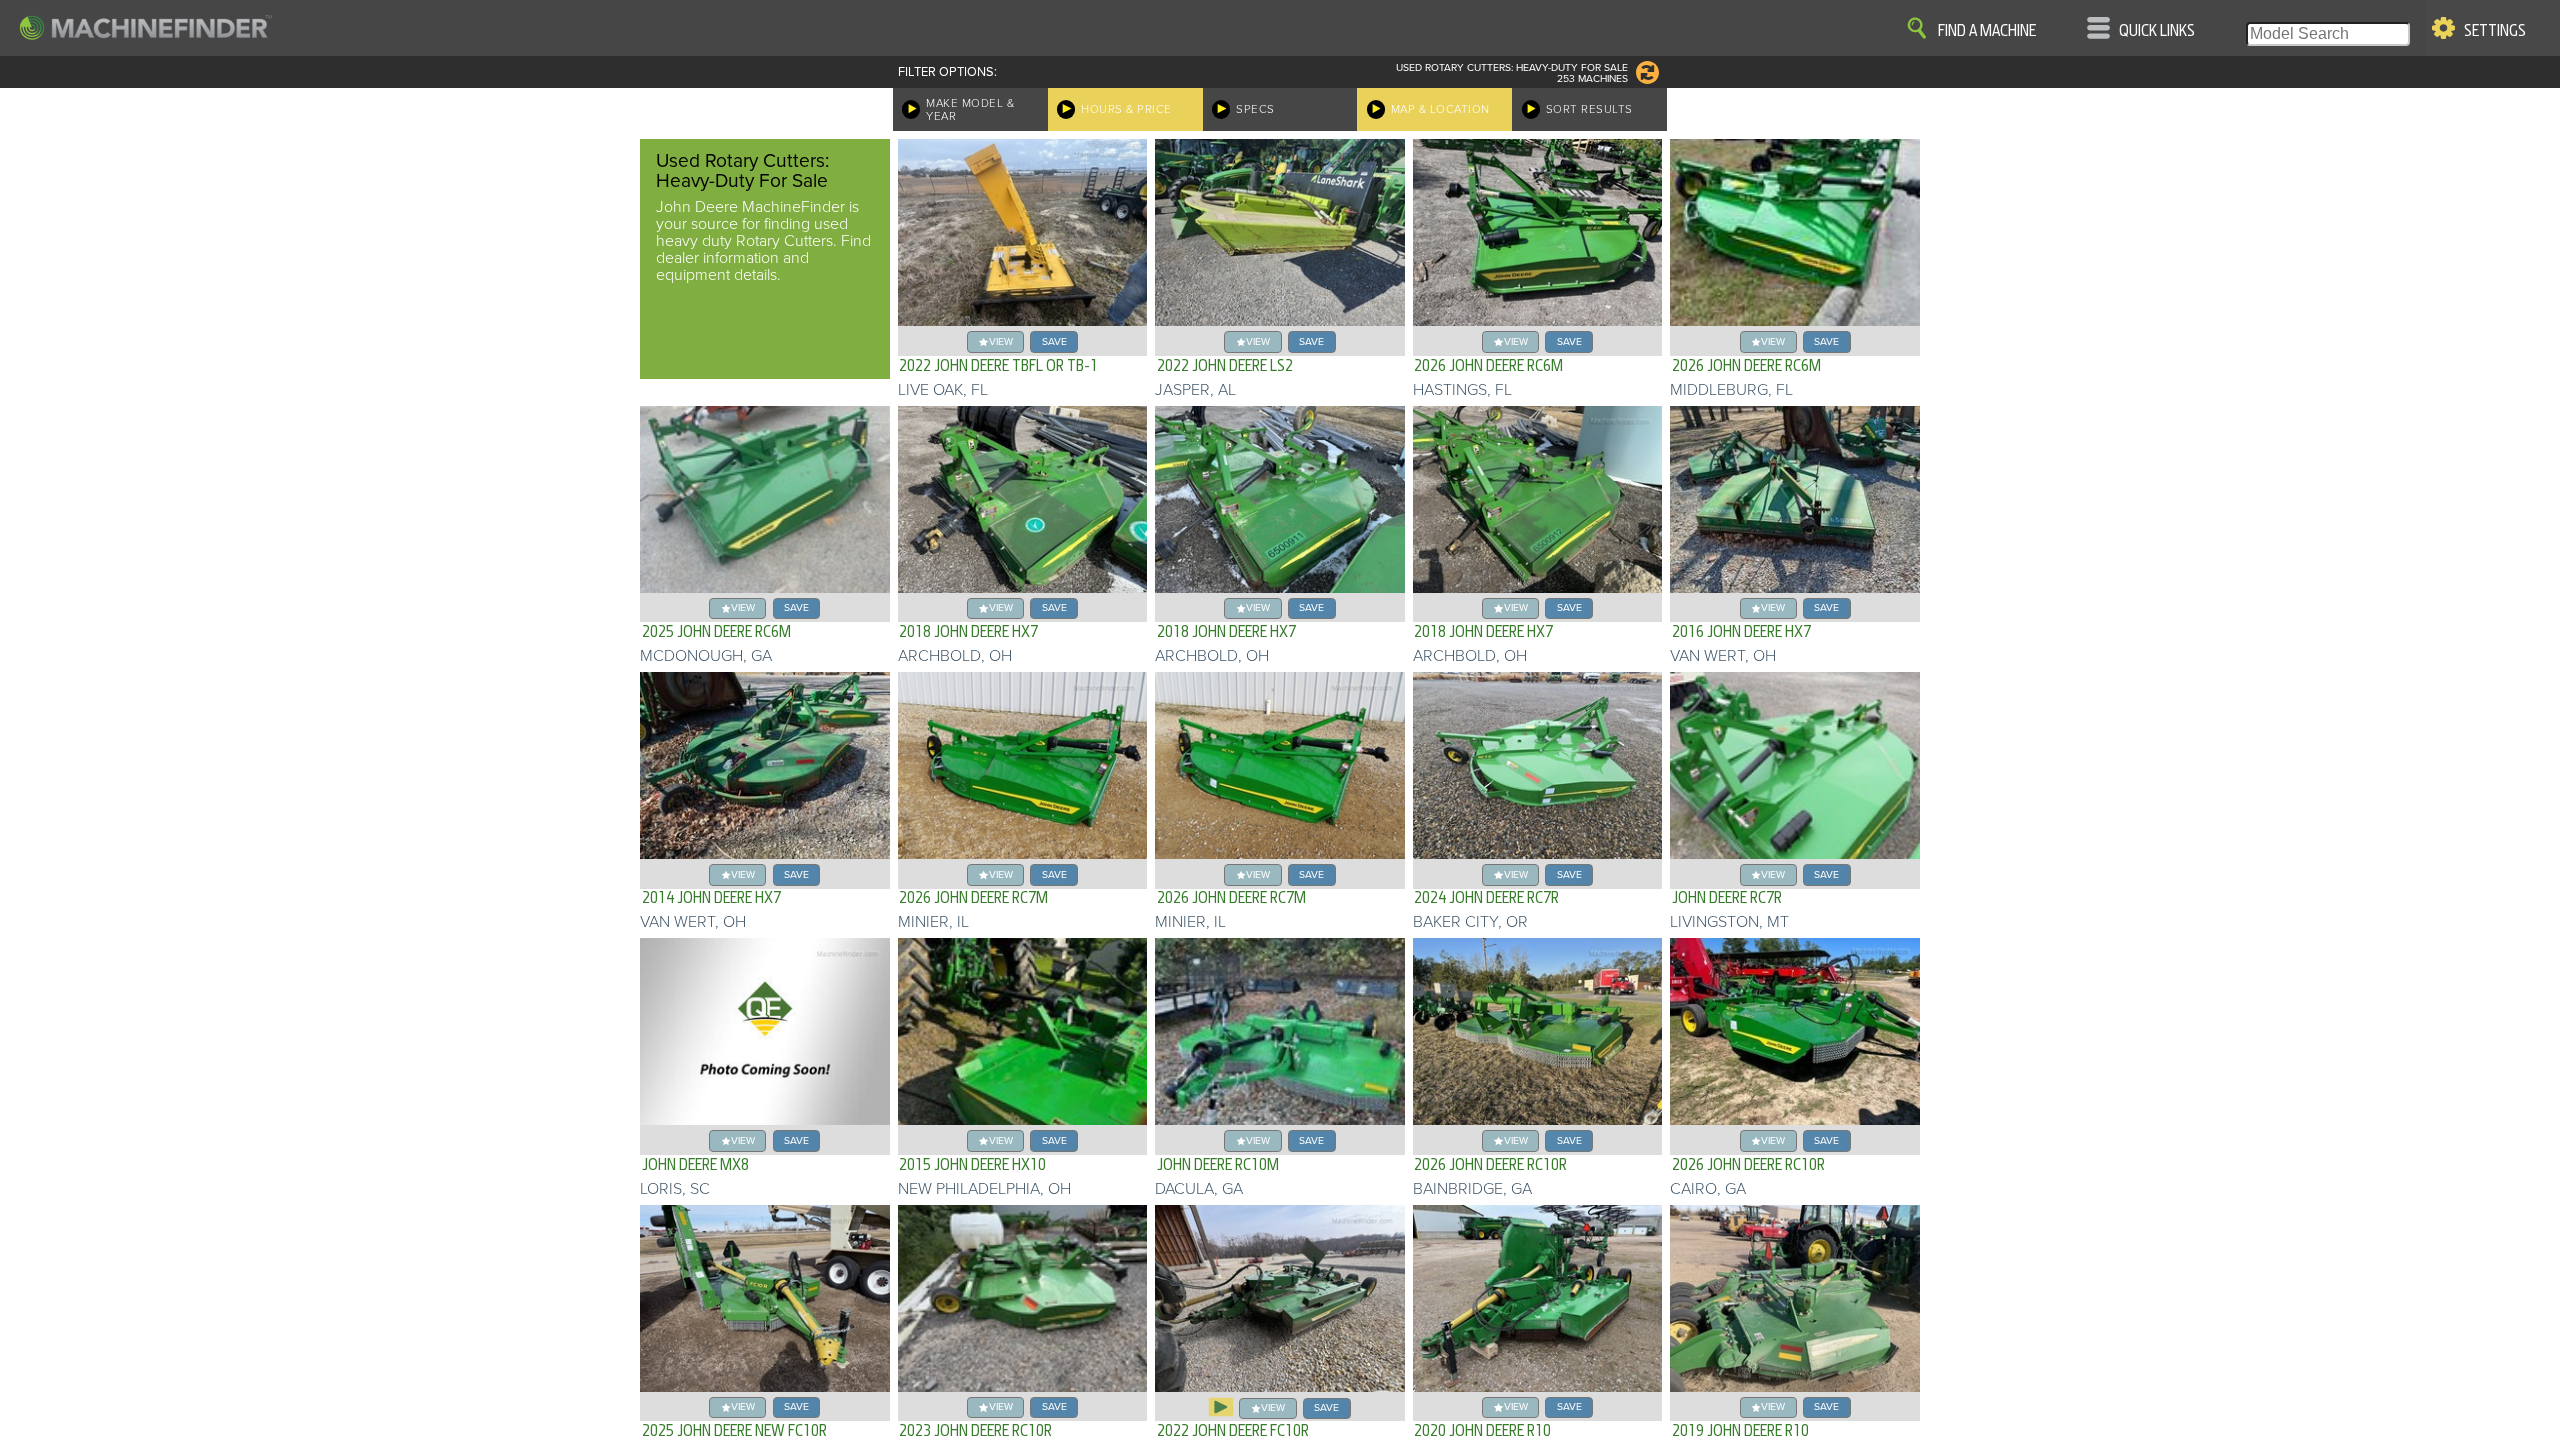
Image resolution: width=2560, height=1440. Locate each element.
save (1054, 341)
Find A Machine (1987, 31)
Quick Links (2157, 31)
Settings (2495, 31)
